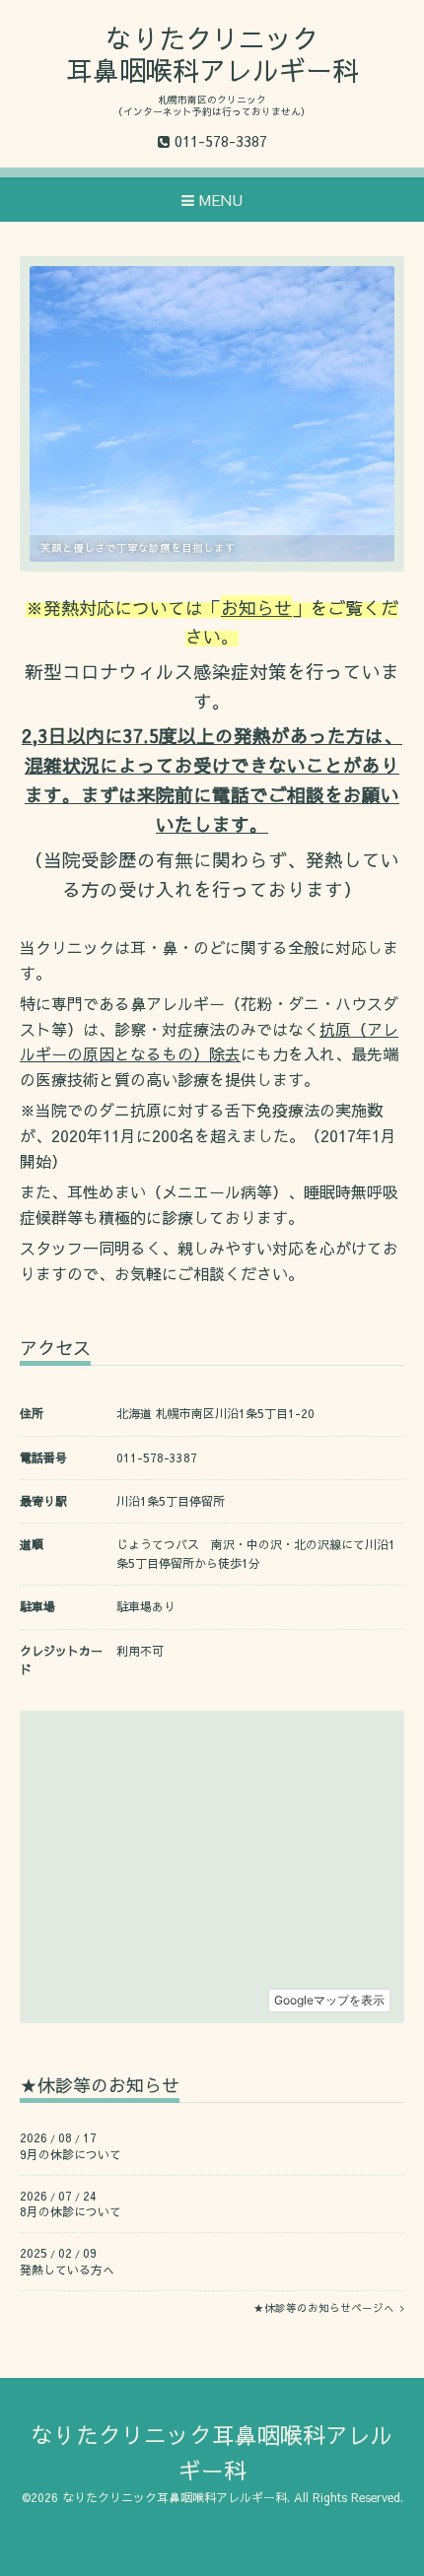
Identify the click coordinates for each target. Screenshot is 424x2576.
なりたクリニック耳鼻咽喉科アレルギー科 (175, 2497)
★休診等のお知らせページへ (327, 2307)
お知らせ (256, 608)
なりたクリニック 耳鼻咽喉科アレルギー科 (212, 54)
